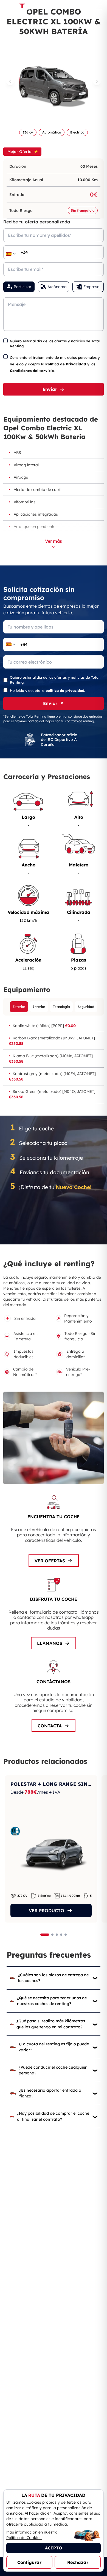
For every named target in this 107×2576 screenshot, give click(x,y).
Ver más (54, 541)
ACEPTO (54, 2548)
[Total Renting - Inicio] (21, 7)
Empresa (91, 287)
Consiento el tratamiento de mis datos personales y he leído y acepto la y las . (55, 364)
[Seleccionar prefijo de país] (11, 254)
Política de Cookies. (24, 2538)
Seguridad (86, 1007)
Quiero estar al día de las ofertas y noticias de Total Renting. (55, 343)
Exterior (19, 1007)
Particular (22, 287)
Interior (39, 1007)
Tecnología (61, 1007)
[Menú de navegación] (99, 7)
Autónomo (57, 287)
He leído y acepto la (47, 690)
